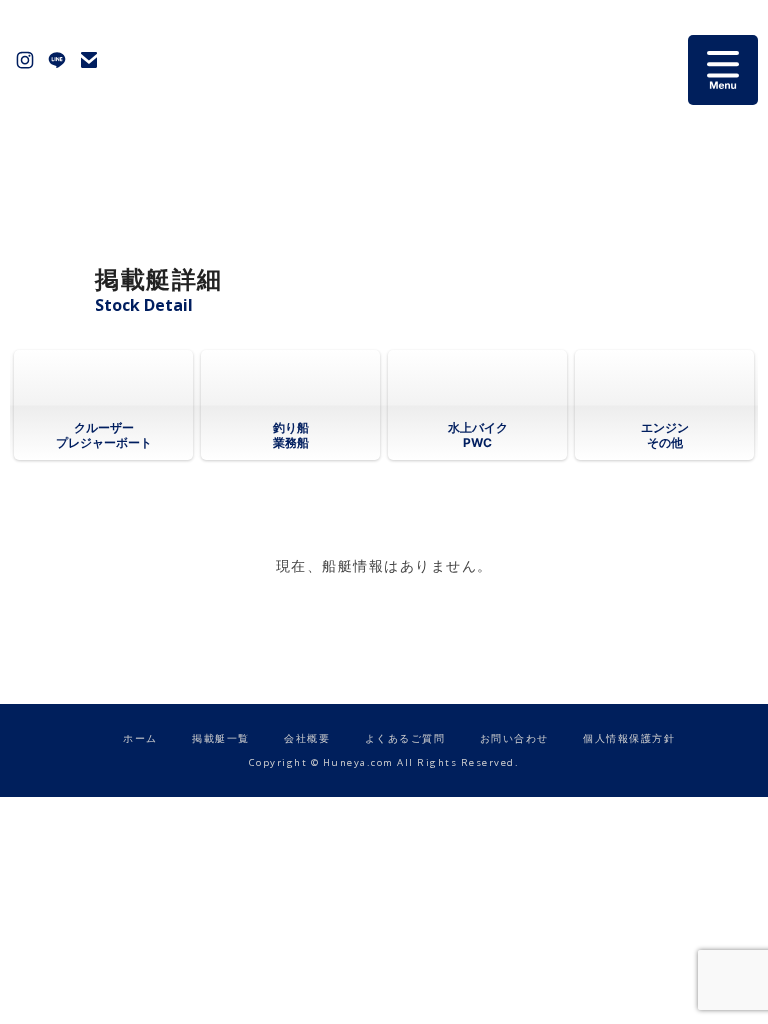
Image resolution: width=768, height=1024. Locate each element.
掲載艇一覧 (221, 738)
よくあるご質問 (405, 738)
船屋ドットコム (364, 70)
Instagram (25, 60)
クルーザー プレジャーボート (104, 435)
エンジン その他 (665, 435)
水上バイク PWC (478, 435)
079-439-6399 (121, 60)
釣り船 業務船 (291, 435)
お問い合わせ (89, 60)
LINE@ (57, 60)
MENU (723, 70)
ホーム (140, 738)
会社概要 (307, 738)
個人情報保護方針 (629, 738)
